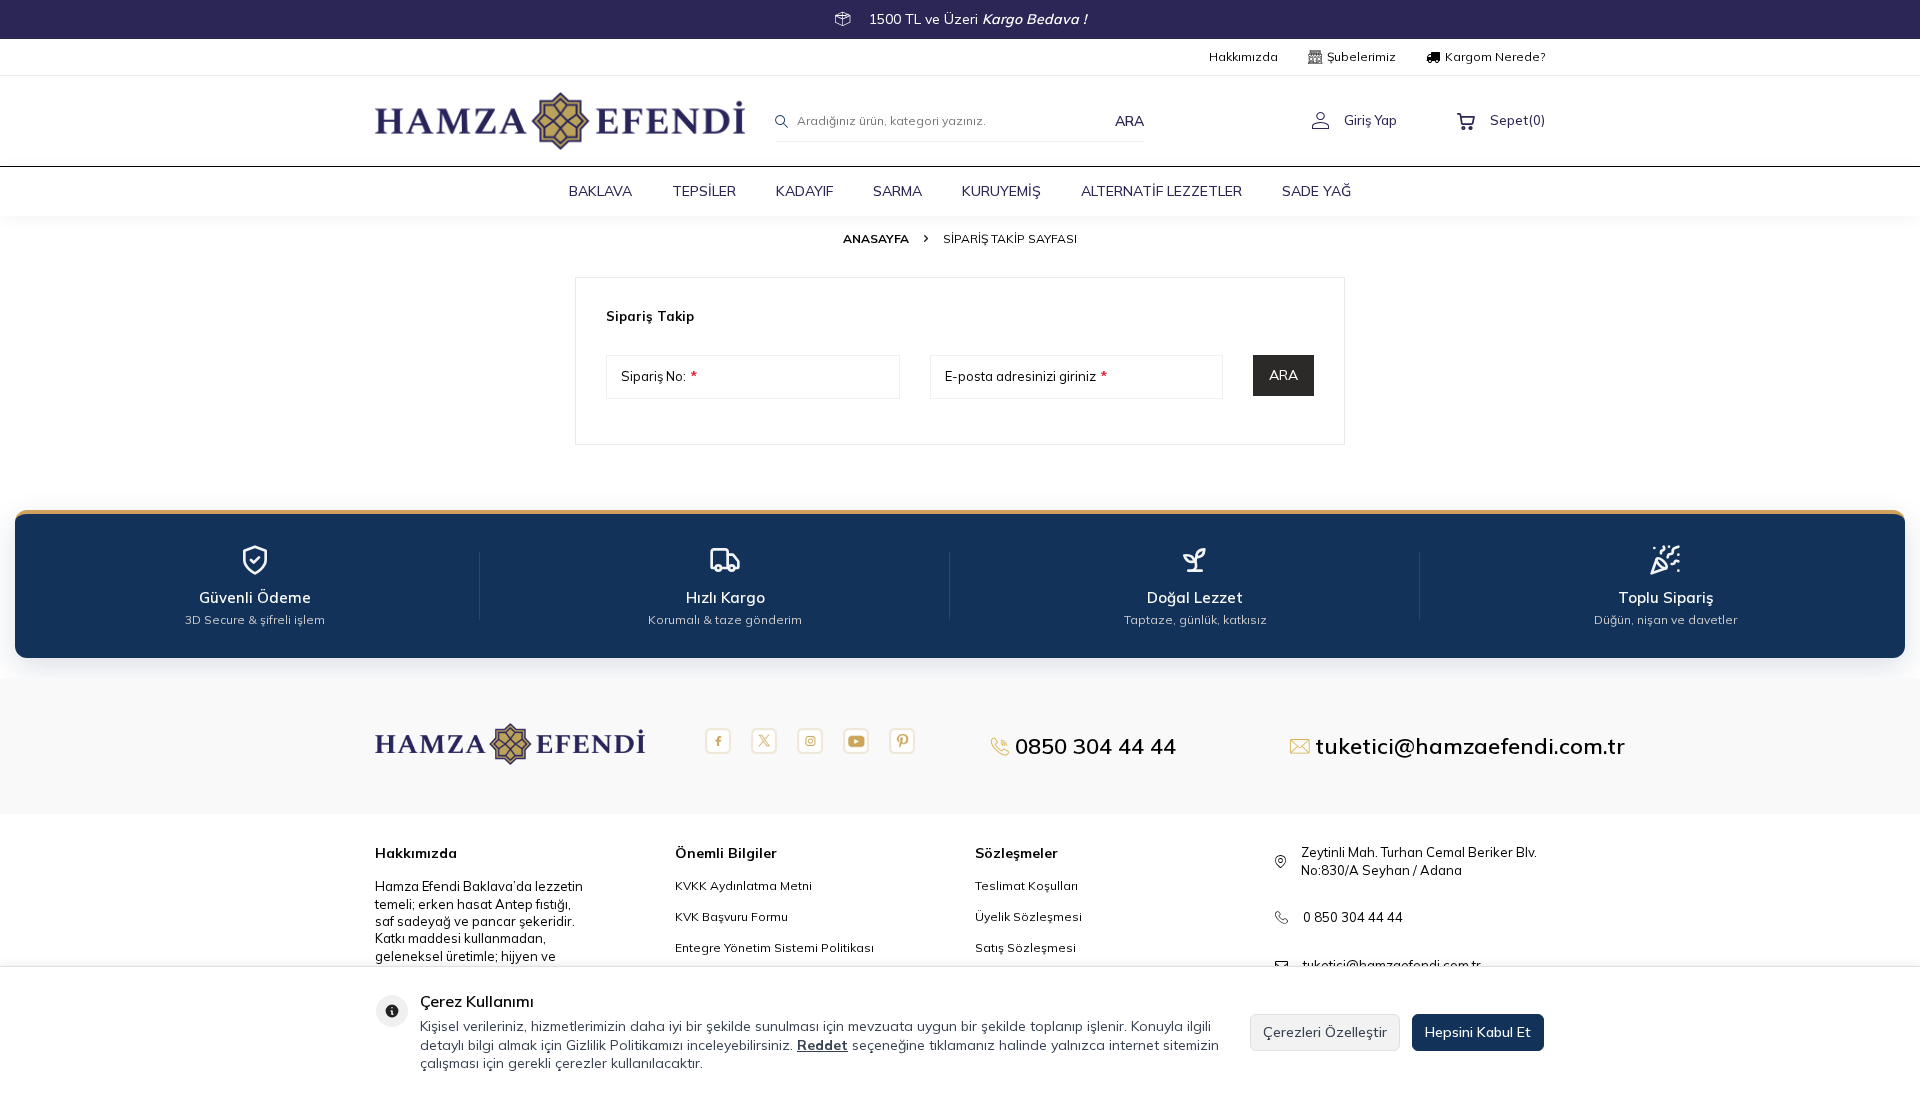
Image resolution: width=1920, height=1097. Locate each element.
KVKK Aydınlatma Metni (743, 885)
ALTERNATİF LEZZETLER (1161, 191)
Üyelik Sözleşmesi (1028, 916)
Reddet (822, 1045)
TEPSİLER (704, 191)
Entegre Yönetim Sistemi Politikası (774, 947)
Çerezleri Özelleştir (1325, 1032)
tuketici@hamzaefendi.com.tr (1392, 965)
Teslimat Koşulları (1026, 885)
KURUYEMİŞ (1001, 191)
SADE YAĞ (1316, 191)
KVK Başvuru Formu (731, 916)
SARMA (897, 191)
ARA (1129, 120)
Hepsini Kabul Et (1478, 1032)
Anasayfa (876, 238)
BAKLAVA (600, 191)
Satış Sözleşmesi (1025, 947)
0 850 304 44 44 (1353, 917)
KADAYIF (804, 191)
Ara (1283, 375)
